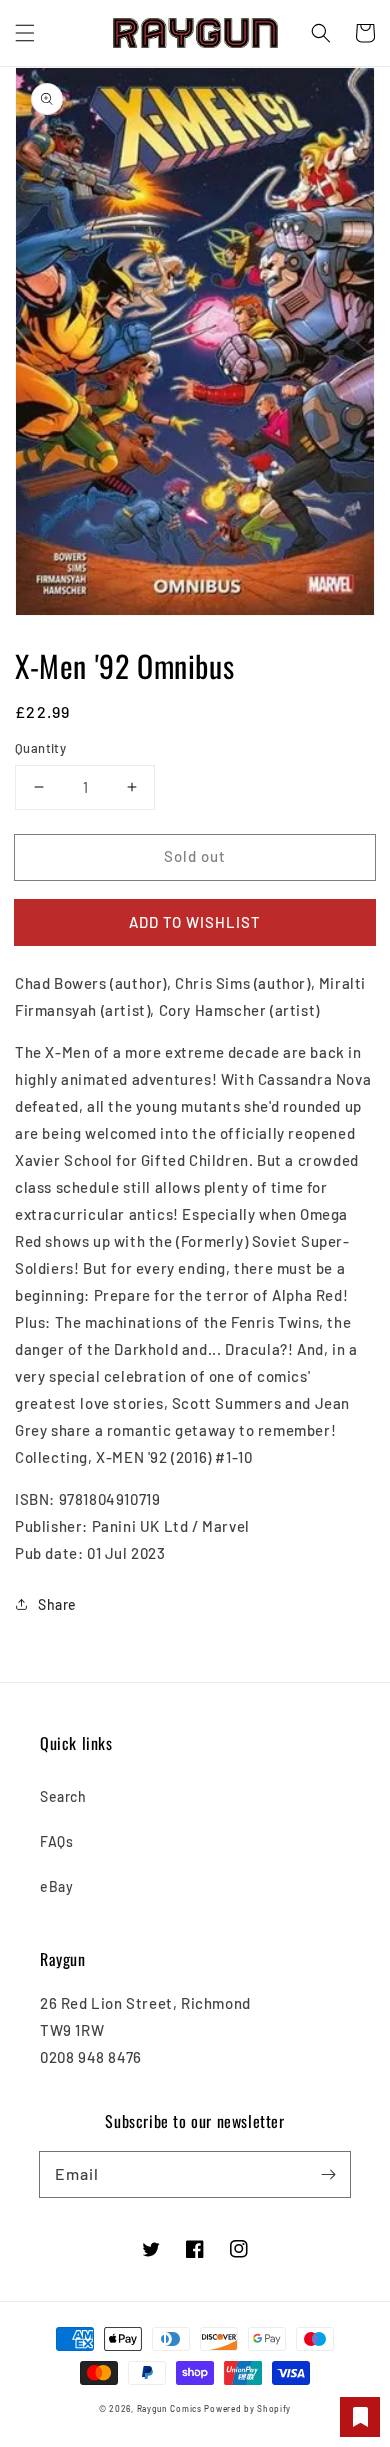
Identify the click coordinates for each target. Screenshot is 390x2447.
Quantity (40, 748)
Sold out (195, 856)
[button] (25, 33)
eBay (56, 1886)
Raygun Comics (169, 2409)
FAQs (56, 1841)
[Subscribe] (328, 2174)
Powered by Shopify (247, 2409)
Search (63, 1796)
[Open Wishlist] (360, 2417)
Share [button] (57, 1604)
